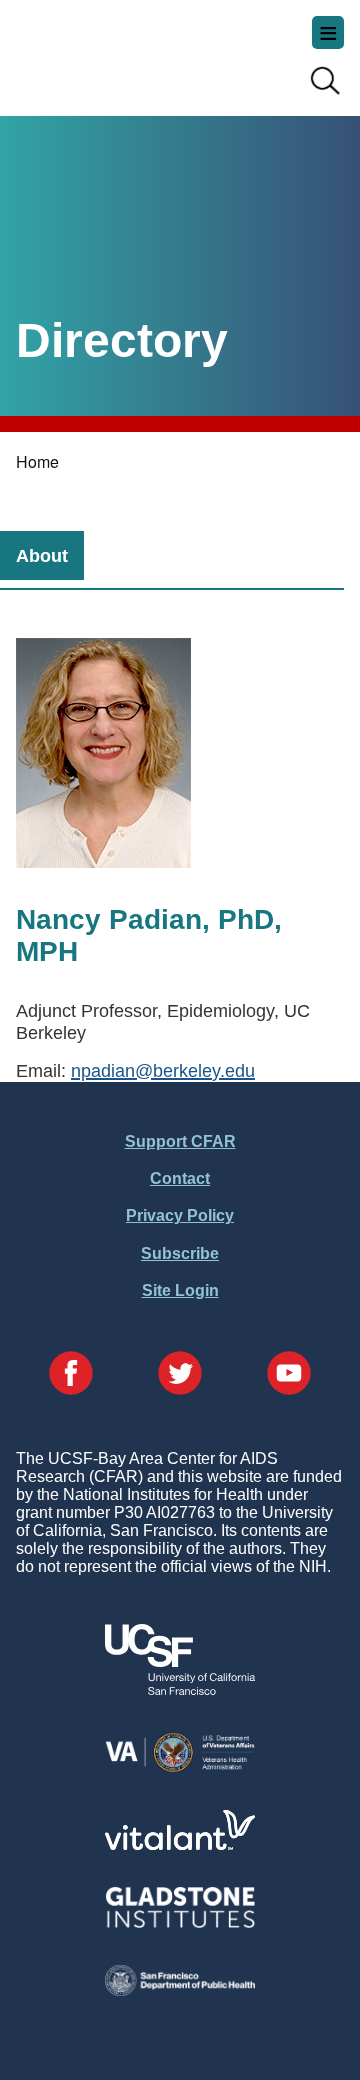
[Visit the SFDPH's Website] (180, 1990)
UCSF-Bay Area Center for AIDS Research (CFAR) (116, 50)
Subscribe (180, 1253)
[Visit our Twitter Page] (180, 1375)
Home (37, 461)
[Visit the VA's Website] (180, 1768)
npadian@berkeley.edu (163, 1070)
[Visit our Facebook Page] (71, 1375)
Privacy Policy (180, 1215)
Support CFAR (180, 1141)
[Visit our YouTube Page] (289, 1375)
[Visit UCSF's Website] (180, 1689)
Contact (180, 1178)
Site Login (180, 1290)
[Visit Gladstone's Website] (180, 1923)
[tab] (42, 555)
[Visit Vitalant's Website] (180, 1844)
